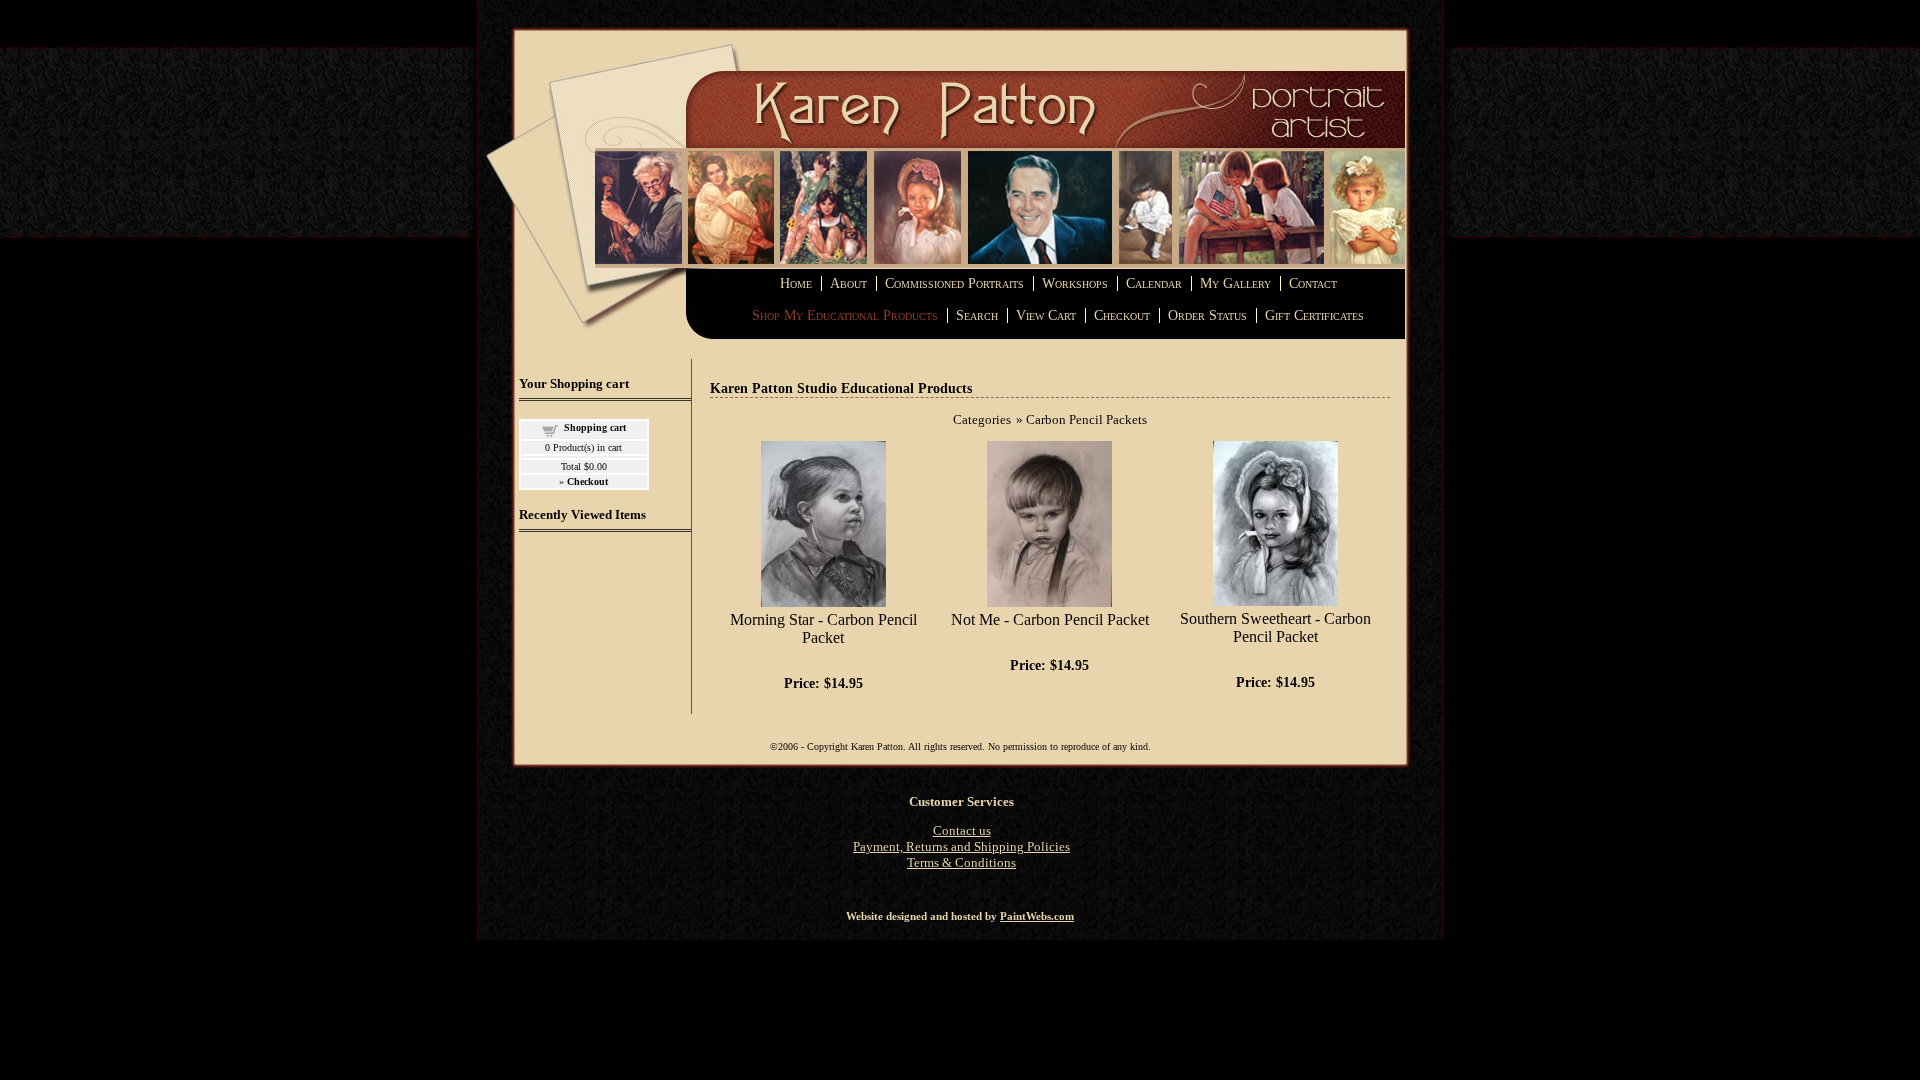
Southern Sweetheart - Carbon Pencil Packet (1275, 627)
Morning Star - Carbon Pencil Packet (823, 628)
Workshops (1075, 283)
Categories (982, 419)
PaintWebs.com (1037, 916)
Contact (1313, 283)
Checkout (1122, 315)
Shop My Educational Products (845, 315)
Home (796, 283)
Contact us (962, 830)
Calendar (1154, 283)
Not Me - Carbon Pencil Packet (1050, 619)
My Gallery (1235, 283)
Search (977, 315)
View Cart (1046, 315)
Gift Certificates (1314, 315)
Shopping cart (595, 427)
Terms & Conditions (961, 862)
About (848, 283)
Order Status (1207, 315)
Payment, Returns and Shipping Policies (961, 846)
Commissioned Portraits (954, 283)
